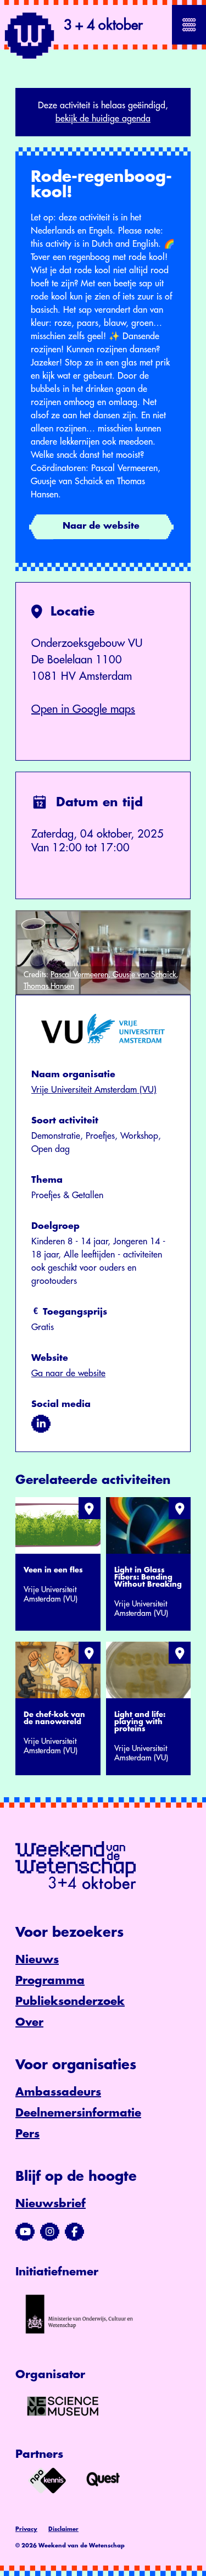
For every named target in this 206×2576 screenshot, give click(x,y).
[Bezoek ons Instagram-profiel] (50, 2232)
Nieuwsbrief (51, 2204)
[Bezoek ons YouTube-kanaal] (25, 2232)
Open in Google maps (83, 709)
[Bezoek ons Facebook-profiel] (74, 2232)
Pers (27, 2134)
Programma (50, 1981)
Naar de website (101, 526)
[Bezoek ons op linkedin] (41, 1424)
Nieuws (37, 1960)
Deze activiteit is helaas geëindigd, (103, 112)
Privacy (26, 2529)
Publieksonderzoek (70, 2001)
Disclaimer (63, 2529)
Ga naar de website (68, 1373)
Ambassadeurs (58, 2092)
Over (29, 2022)
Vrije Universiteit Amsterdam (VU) (94, 1090)
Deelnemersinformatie (78, 2113)
